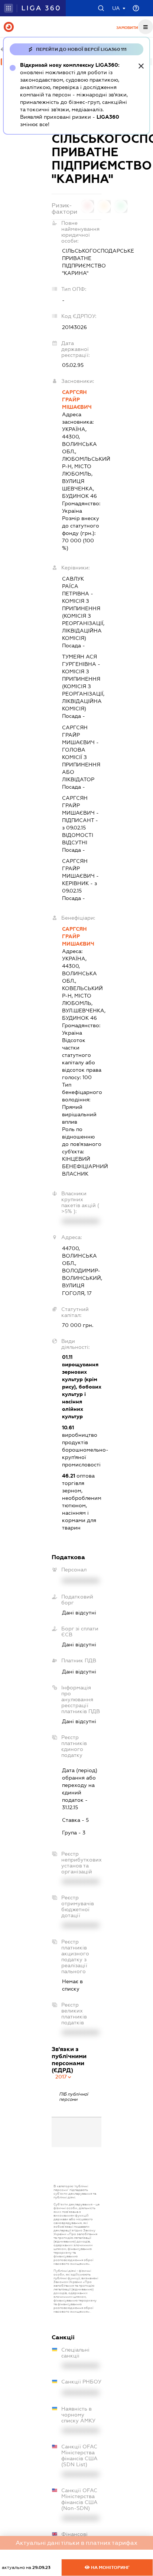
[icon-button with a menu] (146, 27)
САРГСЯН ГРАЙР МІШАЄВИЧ (77, 400)
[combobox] (64, 2077)
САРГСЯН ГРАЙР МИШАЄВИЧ (78, 936)
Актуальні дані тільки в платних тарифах (76, 2543)
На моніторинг (110, 2567)
